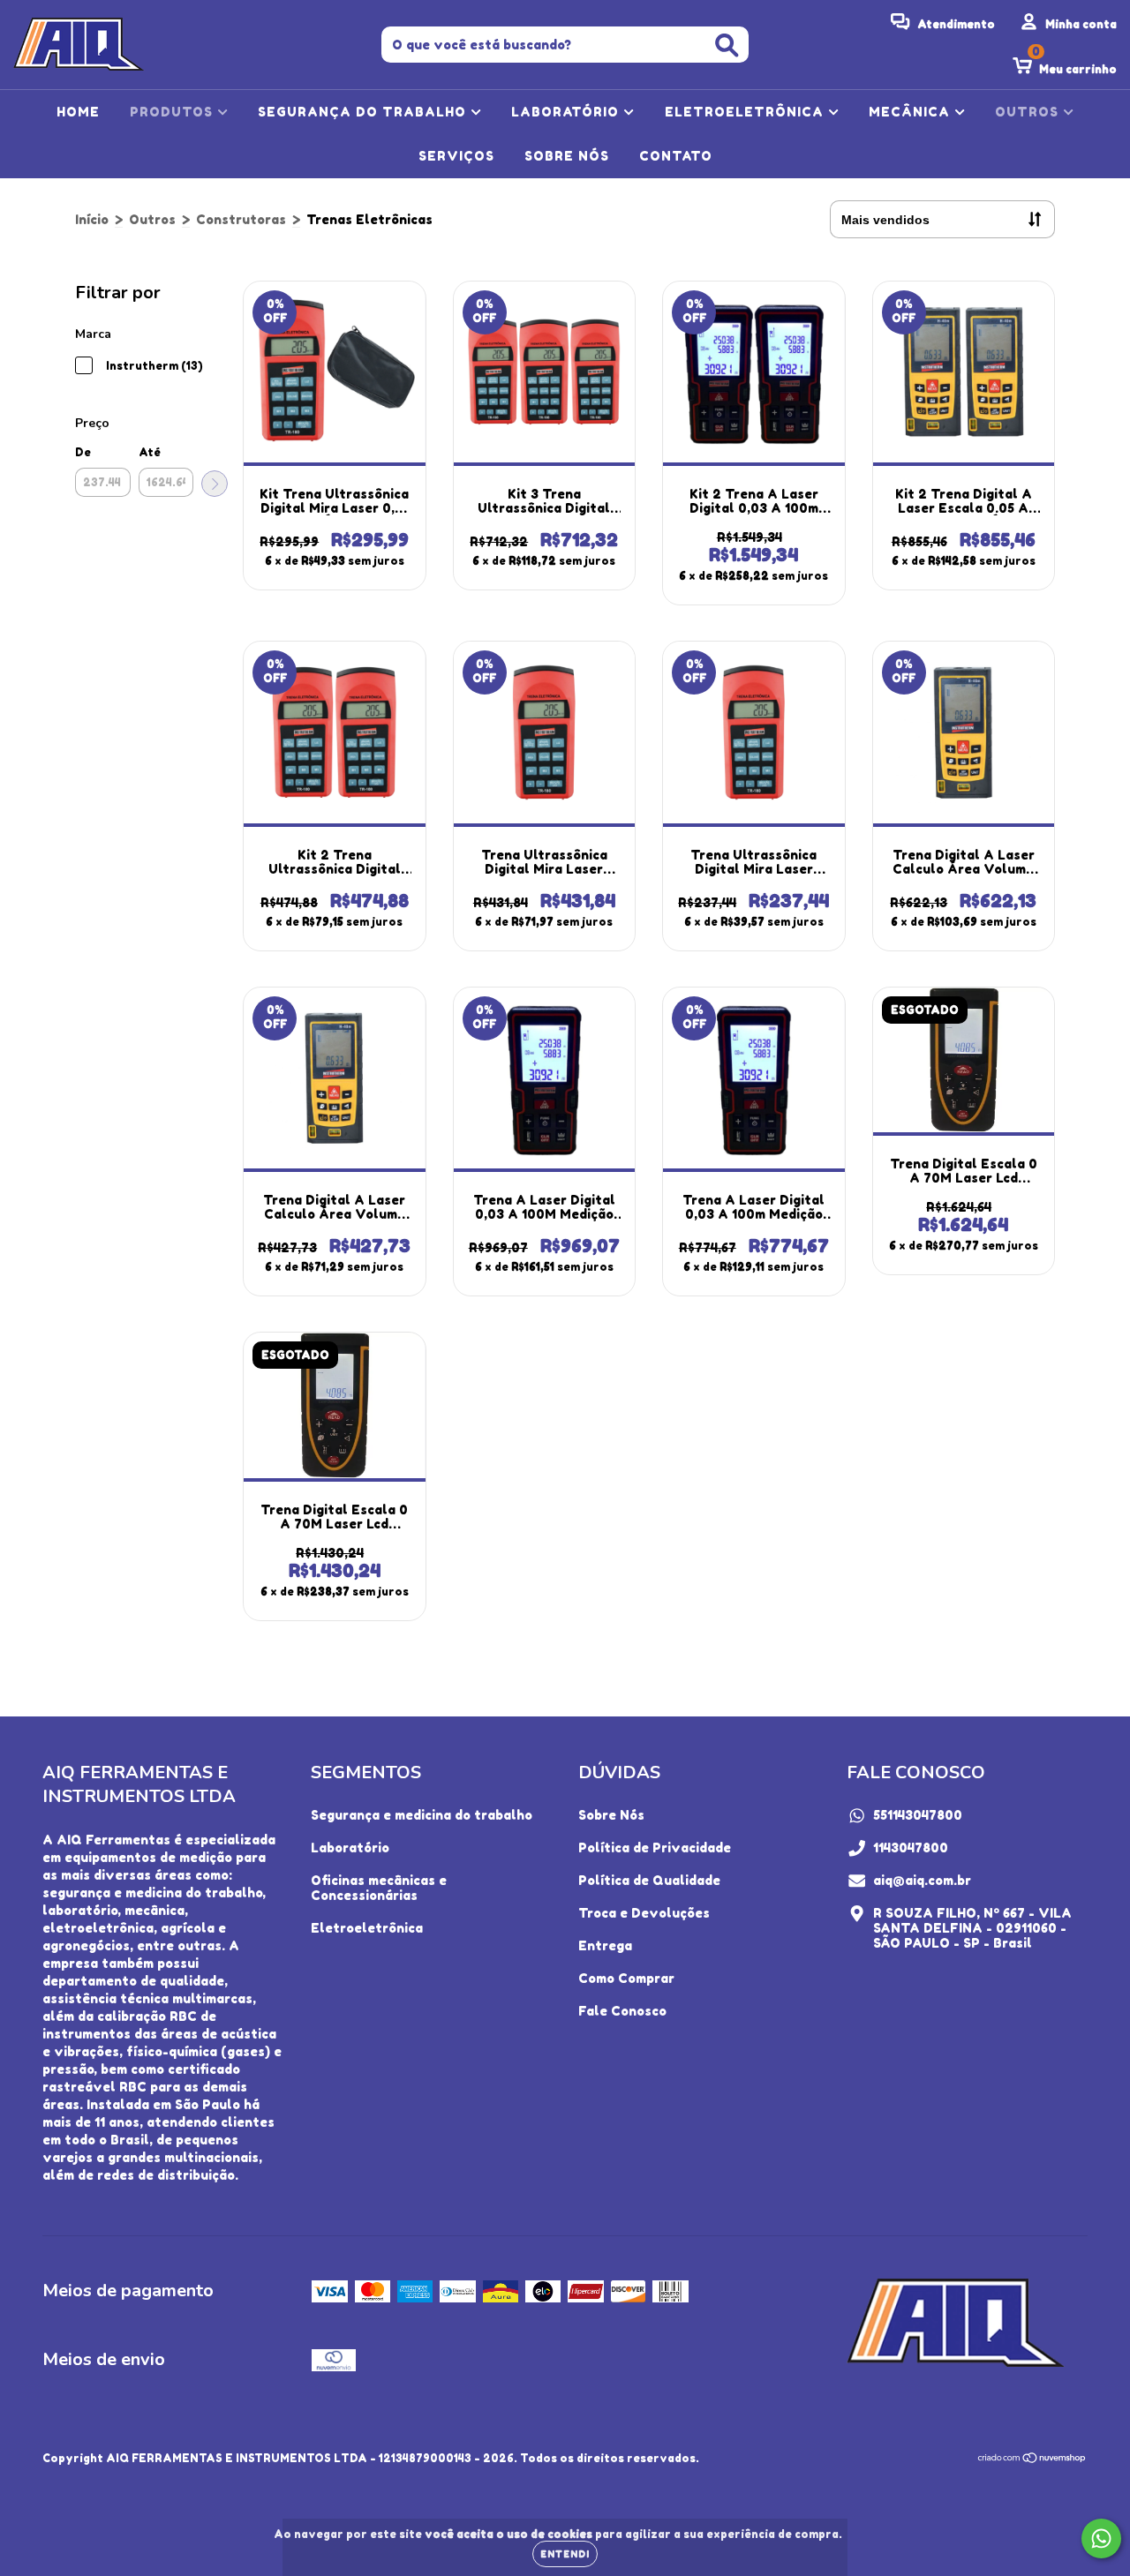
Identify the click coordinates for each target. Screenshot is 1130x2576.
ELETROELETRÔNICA (746, 112)
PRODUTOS (173, 112)
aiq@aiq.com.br (922, 1880)
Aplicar (215, 484)
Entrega (605, 1945)
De (83, 452)
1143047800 (911, 1848)
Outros (152, 219)
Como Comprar (626, 1978)
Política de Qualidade (649, 1880)
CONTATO (676, 156)
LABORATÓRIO (567, 112)
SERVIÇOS (456, 156)
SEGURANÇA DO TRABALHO (364, 112)
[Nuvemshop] (1032, 2459)
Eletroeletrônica (367, 1928)
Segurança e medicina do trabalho (422, 1815)
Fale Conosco (622, 2011)
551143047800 (918, 1815)
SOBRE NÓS (567, 156)
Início (92, 219)
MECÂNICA (912, 112)
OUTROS (1029, 112)
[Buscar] (727, 45)
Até (150, 452)
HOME (78, 112)
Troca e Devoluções (644, 1913)
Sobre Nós (611, 1815)
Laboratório (350, 1848)
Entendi (565, 2554)
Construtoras (241, 219)
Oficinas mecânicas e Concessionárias (379, 1888)
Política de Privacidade (655, 1848)
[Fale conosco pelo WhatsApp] (1101, 2538)
